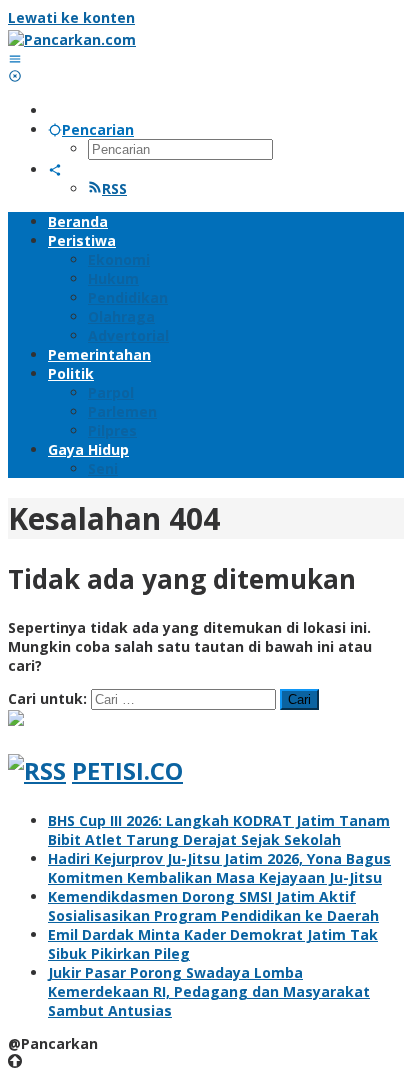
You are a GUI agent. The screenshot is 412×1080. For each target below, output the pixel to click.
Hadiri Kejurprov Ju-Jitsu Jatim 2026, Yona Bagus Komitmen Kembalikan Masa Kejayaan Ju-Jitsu (219, 868)
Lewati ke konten (71, 17)
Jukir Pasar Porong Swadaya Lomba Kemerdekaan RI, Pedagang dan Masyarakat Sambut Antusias (209, 991)
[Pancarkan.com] (72, 39)
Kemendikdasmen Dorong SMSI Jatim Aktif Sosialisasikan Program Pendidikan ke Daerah (213, 906)
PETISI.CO (127, 770)
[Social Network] (55, 169)
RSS (114, 188)
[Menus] (15, 58)
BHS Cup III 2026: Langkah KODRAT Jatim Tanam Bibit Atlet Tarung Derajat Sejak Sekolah (219, 830)
